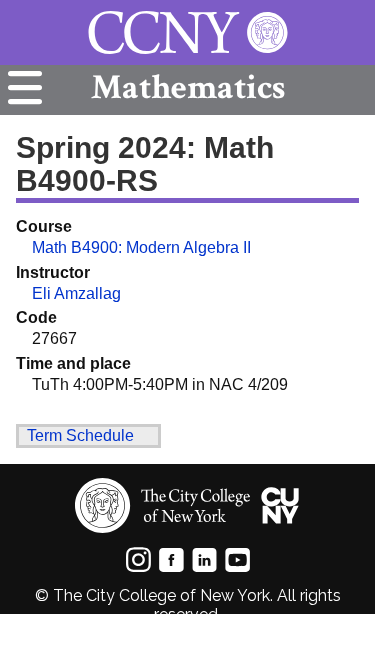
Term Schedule (80, 435)
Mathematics (188, 87)
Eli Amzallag (76, 293)
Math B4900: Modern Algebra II (141, 247)
